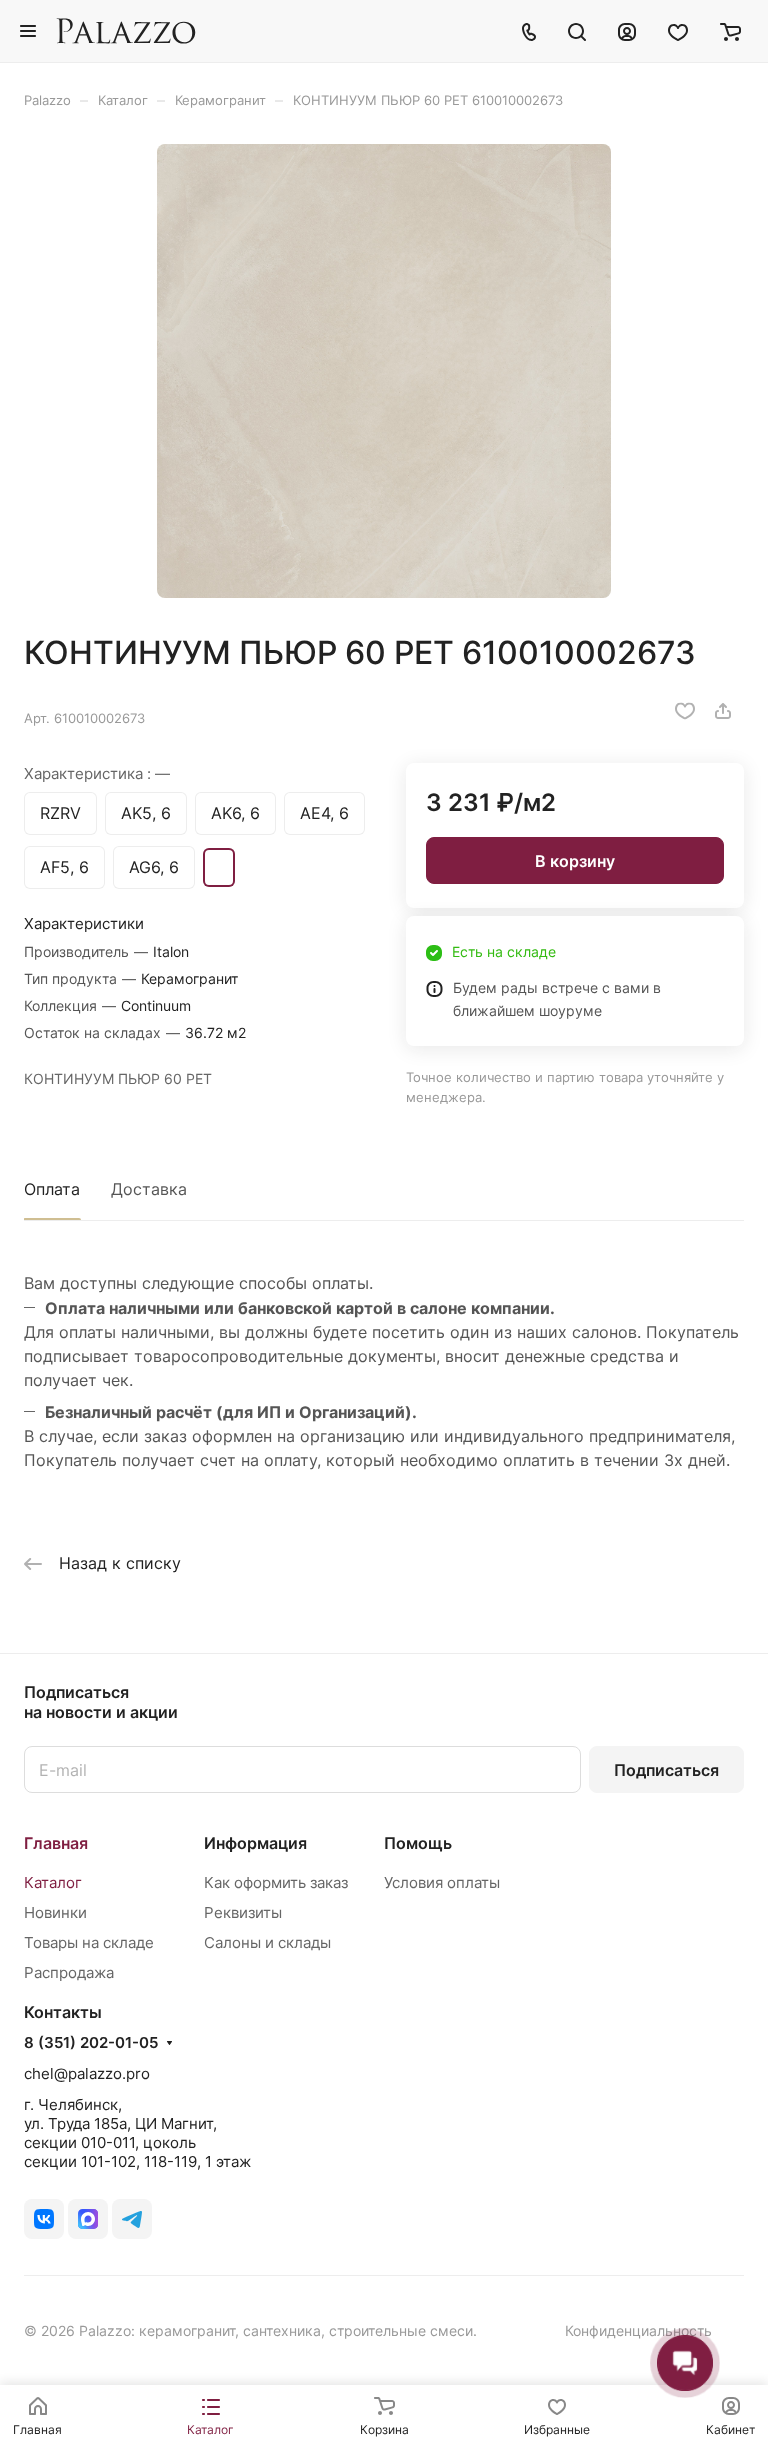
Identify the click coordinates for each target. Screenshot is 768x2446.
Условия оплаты (442, 1882)
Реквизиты (243, 1912)
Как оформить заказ (276, 1882)
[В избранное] (685, 711)
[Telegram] (132, 2219)
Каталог (53, 1882)
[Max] (88, 2219)
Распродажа (69, 1972)
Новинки (55, 1912)
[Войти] (627, 31)
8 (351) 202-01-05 (91, 2043)
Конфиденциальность (638, 2330)
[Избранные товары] (678, 31)
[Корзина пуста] (730, 31)
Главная (56, 1843)
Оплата (52, 1189)
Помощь (418, 1843)
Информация (255, 1843)
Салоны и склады (267, 1942)
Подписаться (666, 1770)
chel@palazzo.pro (87, 2073)
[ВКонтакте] (44, 2219)
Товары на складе (89, 1942)
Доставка (149, 1189)
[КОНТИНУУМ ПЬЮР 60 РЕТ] (384, 371)
